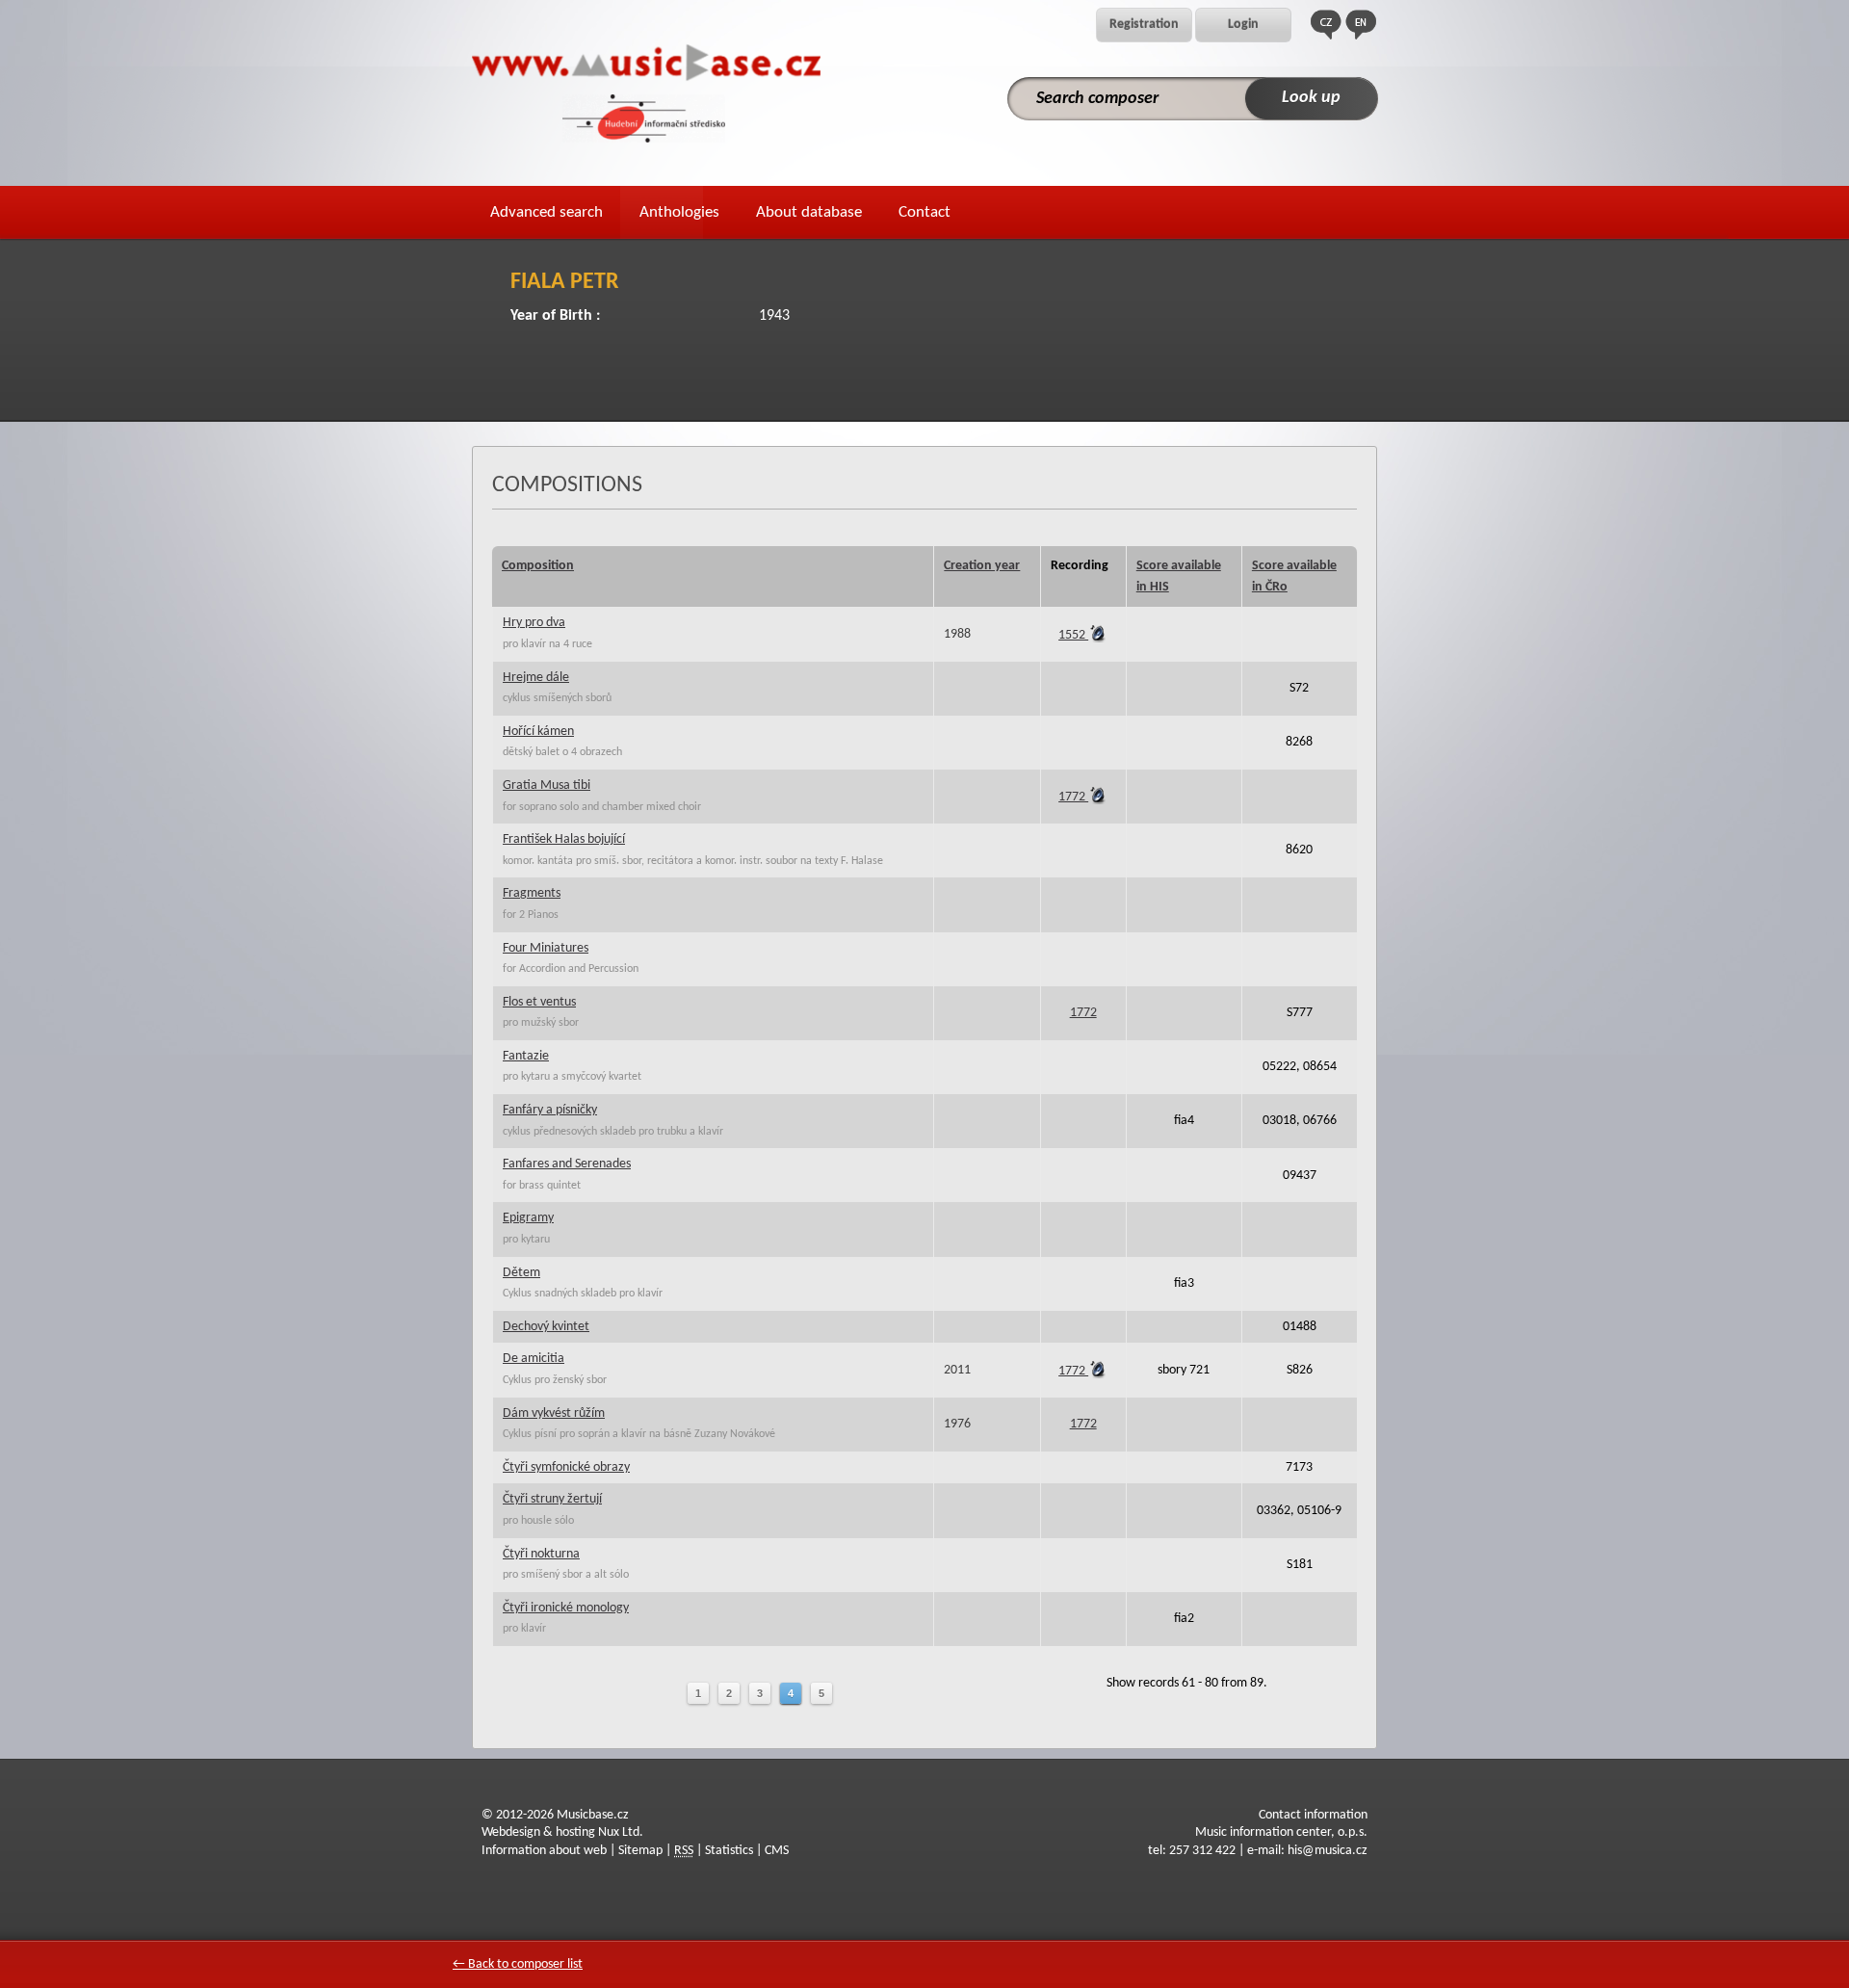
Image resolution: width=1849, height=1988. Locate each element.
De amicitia (534, 1359)
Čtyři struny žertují (552, 1499)
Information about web (544, 1851)
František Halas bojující (564, 839)
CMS (777, 1851)
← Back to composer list (518, 1964)
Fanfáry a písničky (550, 1110)
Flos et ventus (539, 1002)
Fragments (532, 893)
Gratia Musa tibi (547, 785)
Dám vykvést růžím (554, 1413)
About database (809, 212)
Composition (538, 566)
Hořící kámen (538, 732)
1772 (1073, 797)
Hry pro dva (534, 623)
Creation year (982, 566)
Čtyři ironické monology (566, 1608)
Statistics (729, 1851)
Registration (1144, 25)
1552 (1073, 635)
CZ (1326, 25)
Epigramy (528, 1218)
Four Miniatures (546, 948)
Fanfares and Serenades (567, 1164)
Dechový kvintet (546, 1327)
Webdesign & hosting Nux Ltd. (562, 1832)
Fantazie (526, 1056)
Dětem (521, 1273)
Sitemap (640, 1851)
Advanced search (547, 212)
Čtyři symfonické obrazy (566, 1467)
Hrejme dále (536, 678)
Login (1243, 25)
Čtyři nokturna (541, 1554)
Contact (924, 212)
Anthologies (679, 212)
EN (1361, 25)
